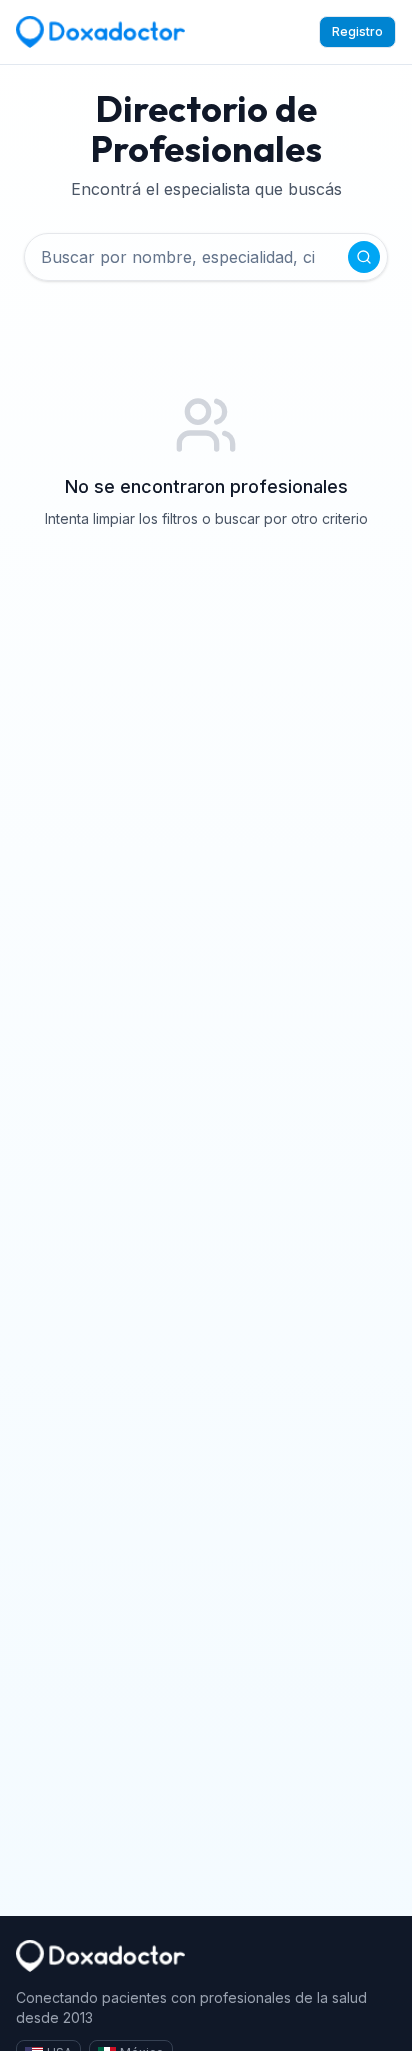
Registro (357, 31)
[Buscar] (364, 257)
